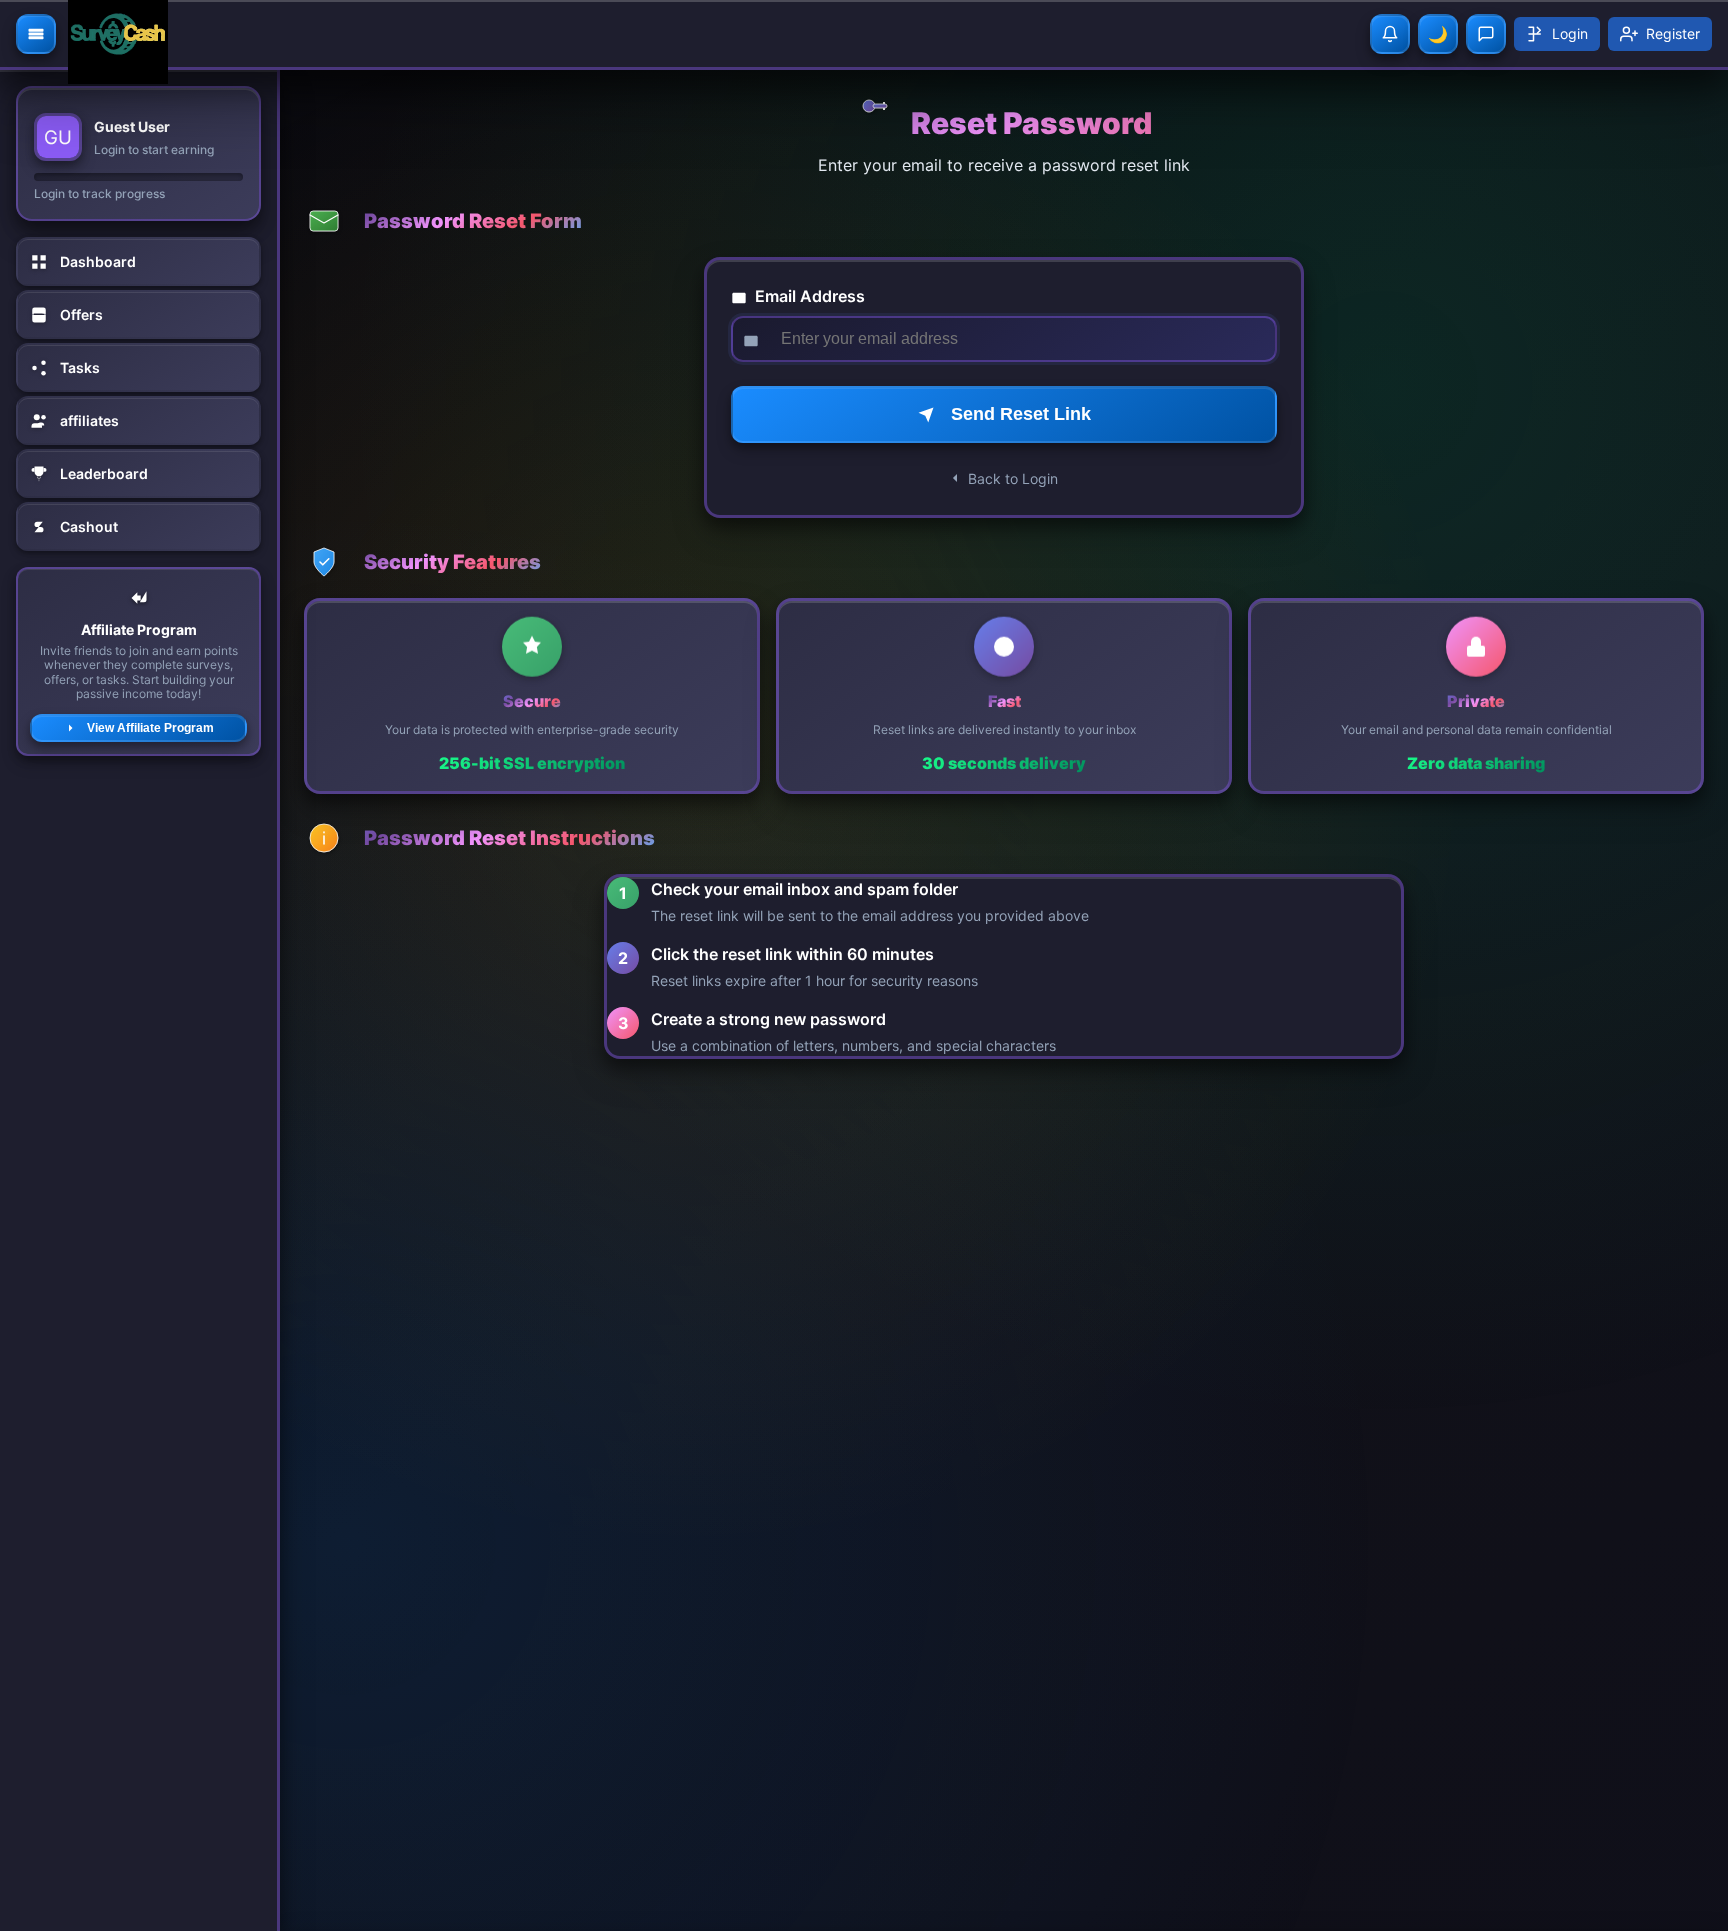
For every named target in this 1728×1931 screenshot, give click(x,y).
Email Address (808, 296)
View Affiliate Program (150, 728)
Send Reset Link (1021, 414)
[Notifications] (1390, 34)
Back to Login (1013, 478)
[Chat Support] (1486, 34)
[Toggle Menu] (36, 34)
